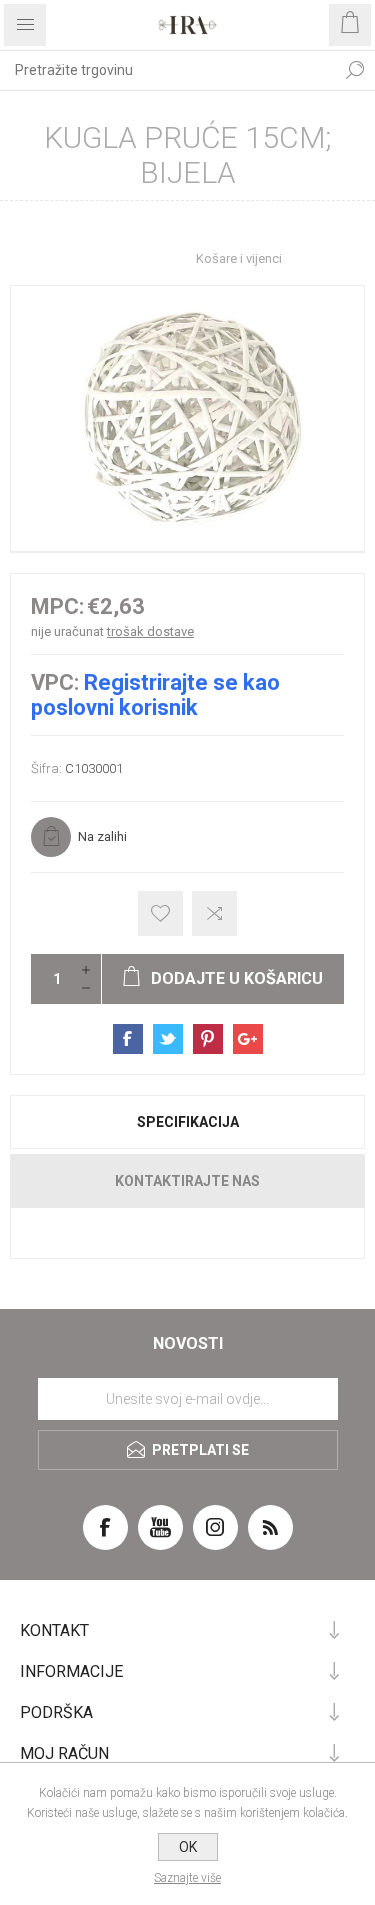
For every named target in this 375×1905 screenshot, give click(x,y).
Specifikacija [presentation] (188, 1122)
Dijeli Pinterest (208, 1039)
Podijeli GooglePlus (248, 1039)
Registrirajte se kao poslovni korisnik (155, 695)
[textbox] (167, 70)
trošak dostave (150, 631)
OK (188, 1847)
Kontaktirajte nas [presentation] (187, 1181)
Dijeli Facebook (128, 1039)
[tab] (187, 1122)
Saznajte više (187, 1878)
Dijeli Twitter (168, 1039)
